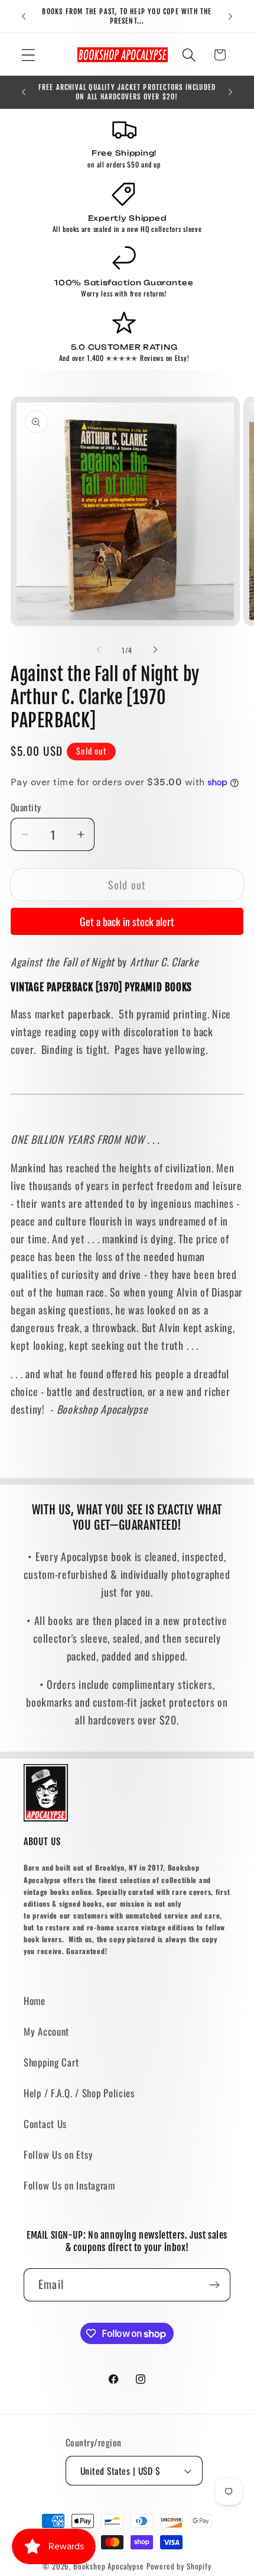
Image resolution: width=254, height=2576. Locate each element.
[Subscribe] (214, 2285)
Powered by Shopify (179, 2566)
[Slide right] (155, 650)
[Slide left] (99, 650)
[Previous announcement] (24, 17)
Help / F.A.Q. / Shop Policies (79, 2093)
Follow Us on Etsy (58, 2154)
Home (35, 2000)
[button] (29, 55)
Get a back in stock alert (127, 921)
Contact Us (45, 2124)
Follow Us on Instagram (69, 2185)
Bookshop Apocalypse (109, 2566)
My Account (46, 2031)
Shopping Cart (51, 2062)
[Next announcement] (230, 17)
